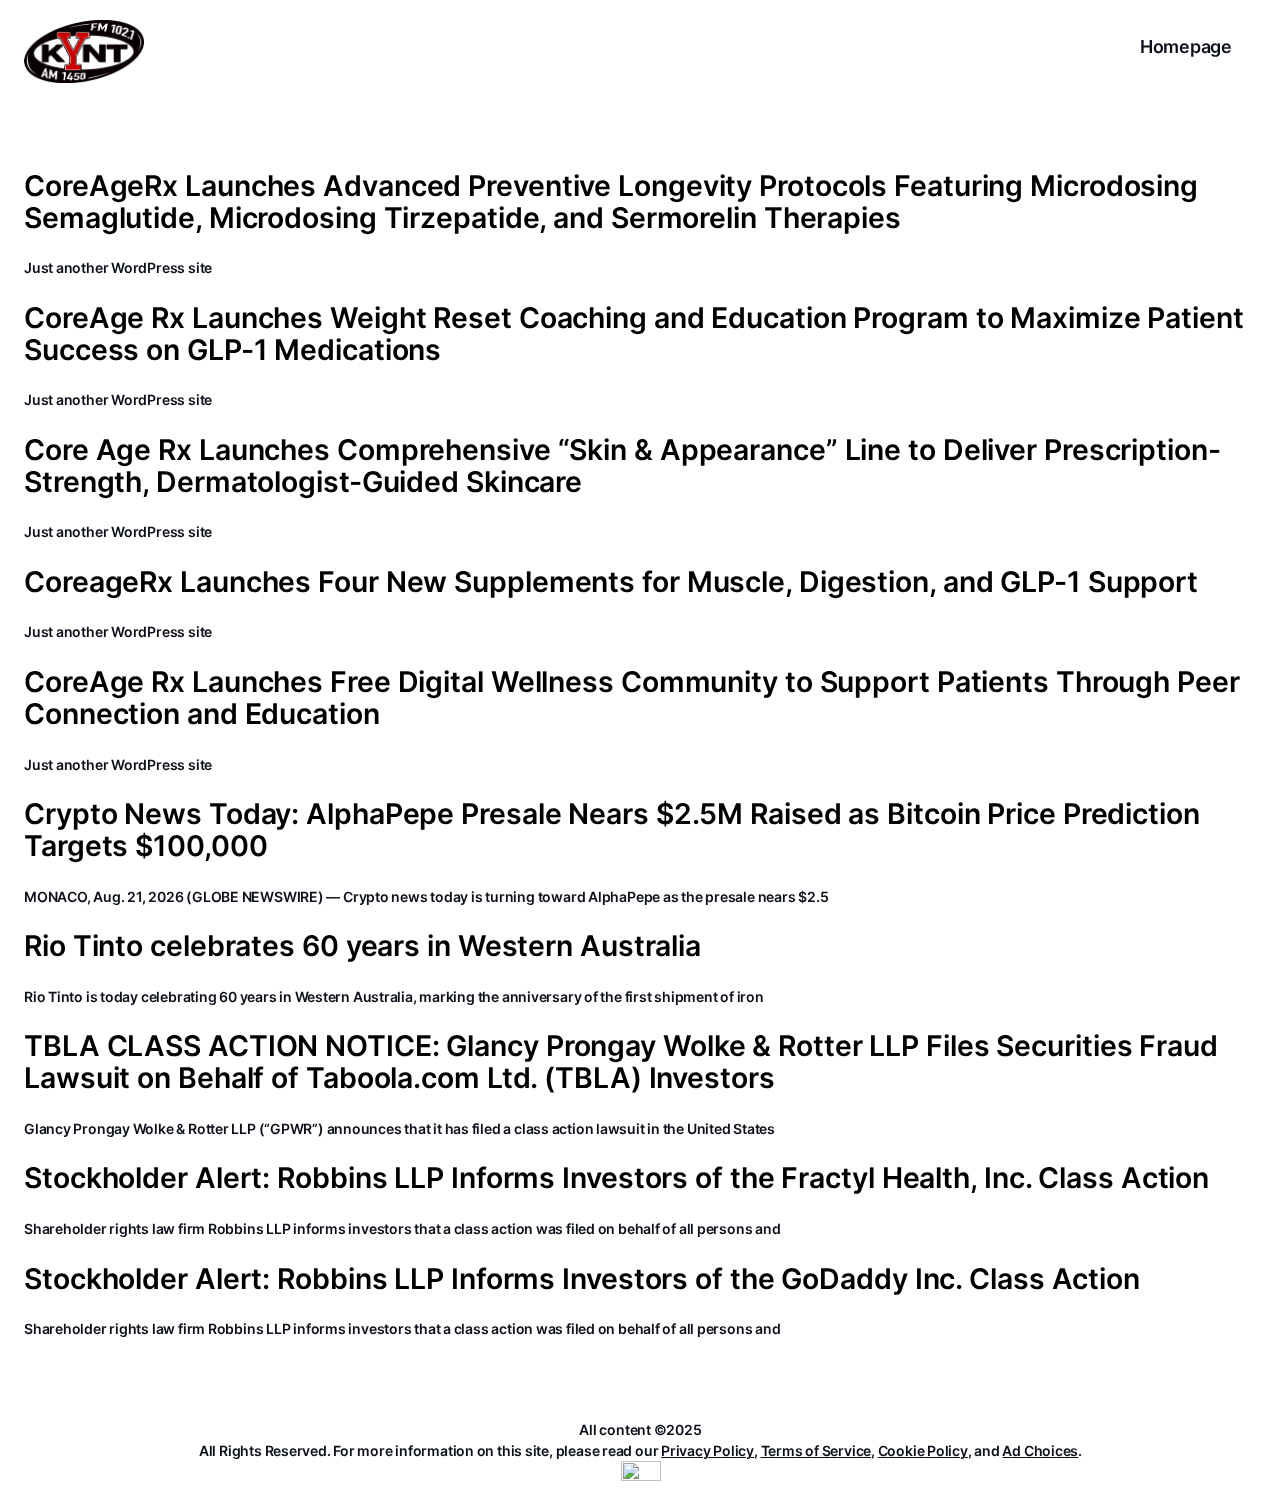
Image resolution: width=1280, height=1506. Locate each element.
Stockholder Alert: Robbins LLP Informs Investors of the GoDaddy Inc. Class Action (582, 1279)
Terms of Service (816, 1450)
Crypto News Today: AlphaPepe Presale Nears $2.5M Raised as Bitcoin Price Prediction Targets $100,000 (612, 830)
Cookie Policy (923, 1450)
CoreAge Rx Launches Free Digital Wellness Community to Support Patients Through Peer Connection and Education (632, 698)
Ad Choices (1040, 1450)
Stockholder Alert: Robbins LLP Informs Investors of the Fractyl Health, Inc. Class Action (616, 1178)
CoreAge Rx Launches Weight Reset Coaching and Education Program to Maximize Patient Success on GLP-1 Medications (634, 334)
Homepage (1186, 46)
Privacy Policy (707, 1450)
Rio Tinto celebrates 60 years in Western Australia (362, 946)
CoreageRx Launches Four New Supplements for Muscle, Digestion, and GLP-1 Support (611, 582)
